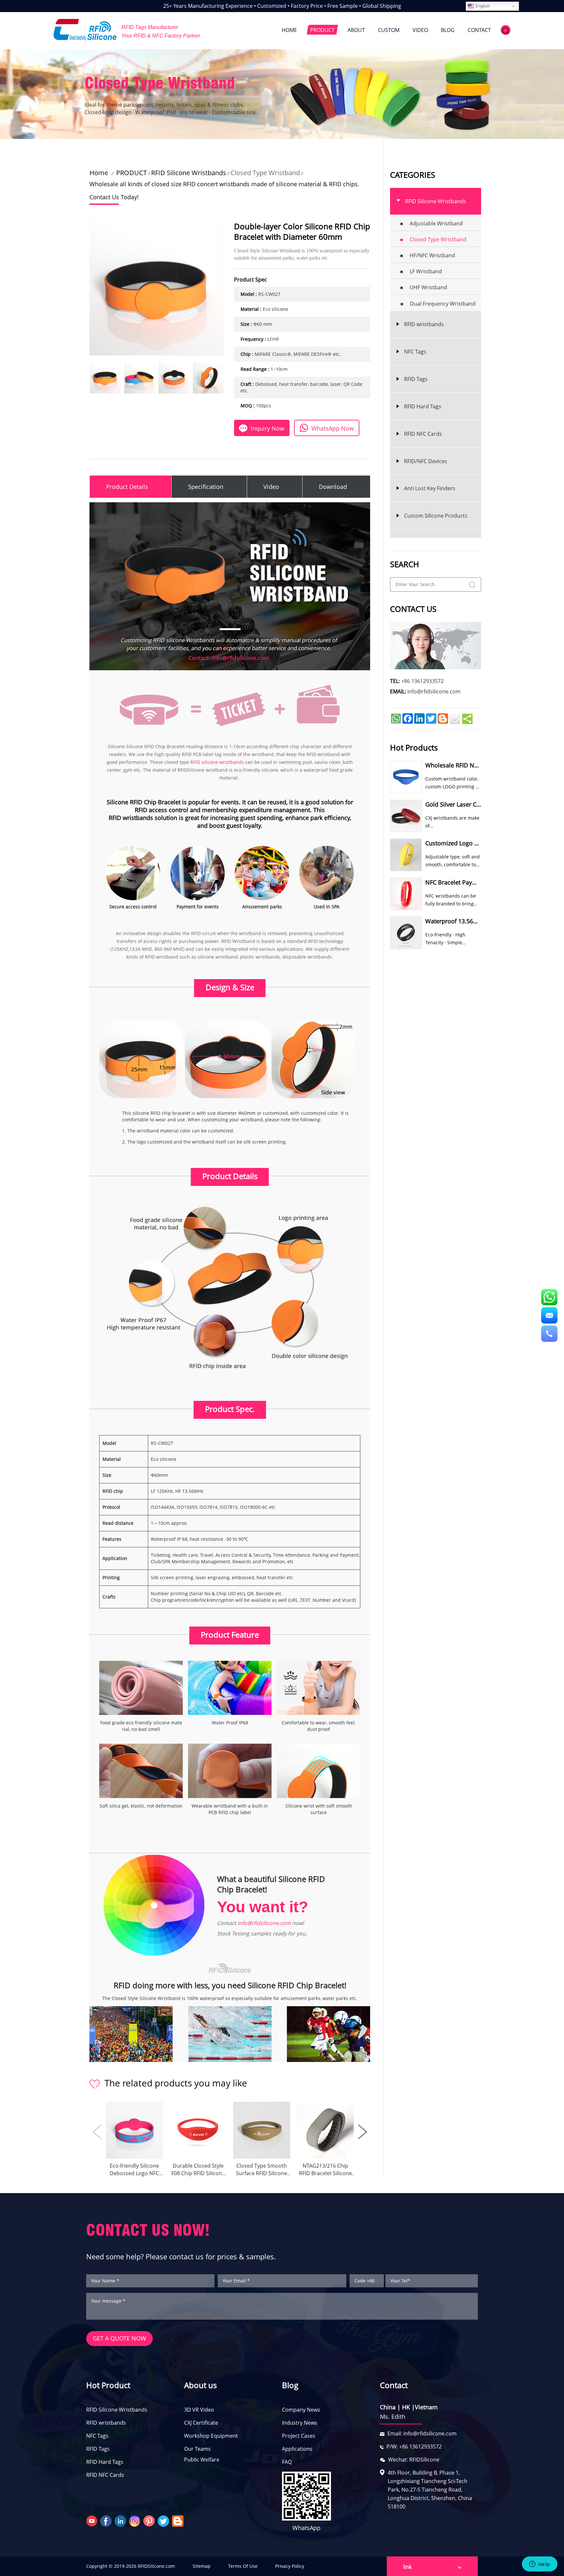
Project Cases (299, 2436)
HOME (289, 30)
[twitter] (164, 2521)
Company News (301, 2410)
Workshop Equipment (211, 2436)
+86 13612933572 (422, 681)
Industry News (300, 2423)
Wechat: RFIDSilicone (414, 2460)
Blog (290, 2385)
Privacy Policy (290, 2566)
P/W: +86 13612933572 (414, 2447)
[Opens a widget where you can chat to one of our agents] (540, 2565)
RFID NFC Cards (105, 2475)
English (482, 6)
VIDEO (420, 30)
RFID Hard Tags (105, 2462)
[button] (362, 2132)
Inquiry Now (267, 428)
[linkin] (121, 2521)
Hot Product (108, 2385)
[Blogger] (179, 2521)
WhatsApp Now (333, 428)
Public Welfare (202, 2460)
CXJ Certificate (201, 2423)
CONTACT (479, 30)
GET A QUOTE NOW (119, 2338)
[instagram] (135, 2521)
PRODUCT (322, 30)
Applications (297, 2449)
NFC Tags (97, 2436)
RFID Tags (98, 2449)
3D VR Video (199, 2410)
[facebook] (107, 2521)
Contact (394, 2385)
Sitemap (202, 2566)
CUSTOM (389, 30)
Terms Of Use (243, 2566)
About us (200, 2385)
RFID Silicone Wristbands (189, 173)
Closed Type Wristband (265, 173)
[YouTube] (93, 2521)
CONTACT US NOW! (148, 2230)
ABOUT (356, 30)
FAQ (287, 2462)
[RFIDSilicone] (85, 30)
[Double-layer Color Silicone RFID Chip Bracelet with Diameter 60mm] (105, 378)
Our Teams (197, 2449)
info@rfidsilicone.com (264, 1923)
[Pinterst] (150, 2521)
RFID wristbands (106, 2423)
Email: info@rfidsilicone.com (422, 2433)
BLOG (448, 30)
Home (99, 173)
